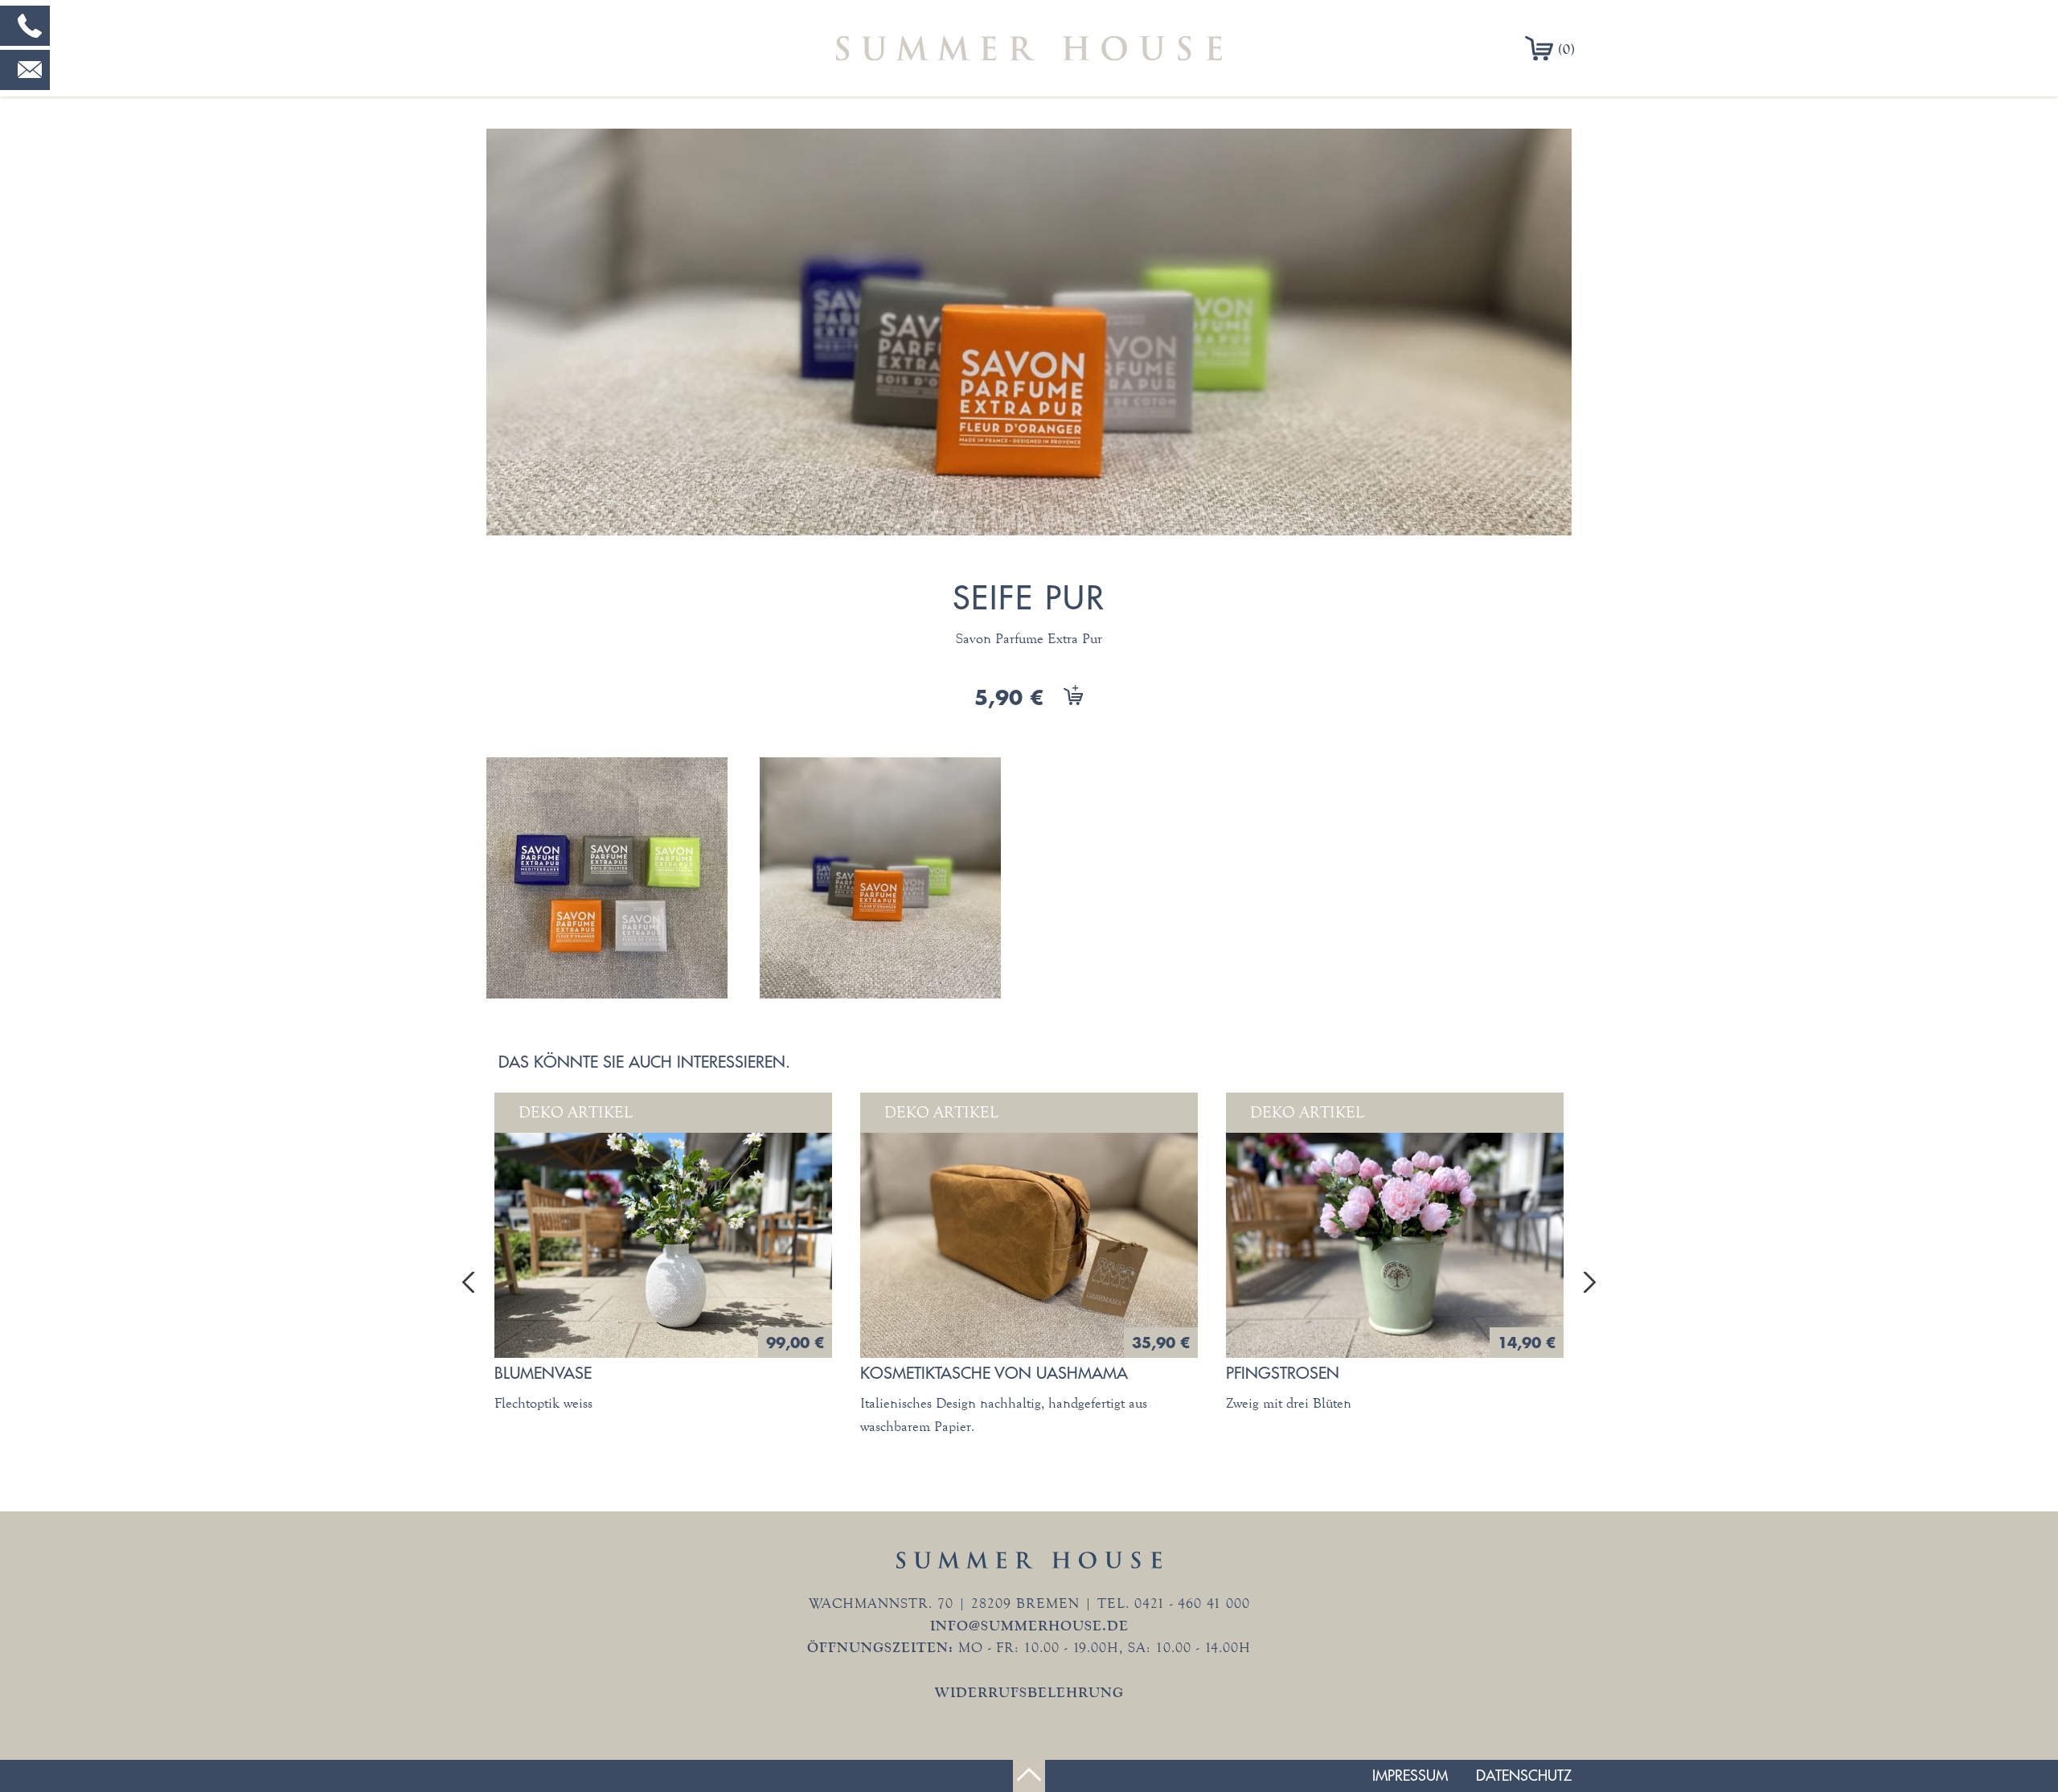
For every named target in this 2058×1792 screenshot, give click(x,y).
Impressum (1410, 1776)
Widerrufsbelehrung (1029, 1692)
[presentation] (468, 1282)
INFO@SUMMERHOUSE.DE (1029, 1626)
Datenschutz (1524, 1776)
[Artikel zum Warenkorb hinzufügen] (1065, 700)
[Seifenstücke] (619, 878)
